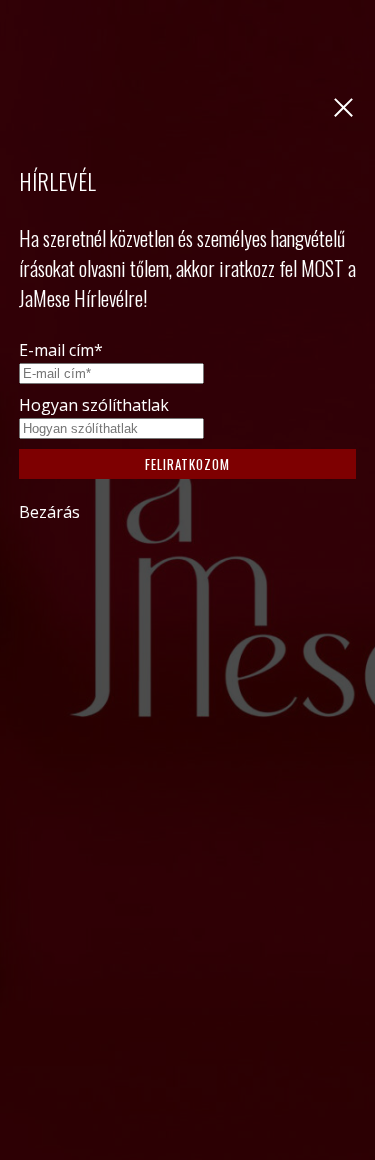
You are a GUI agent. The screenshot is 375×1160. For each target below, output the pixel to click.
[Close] (339, 116)
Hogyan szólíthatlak (94, 405)
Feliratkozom (187, 464)
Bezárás (49, 512)
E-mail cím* (61, 350)
